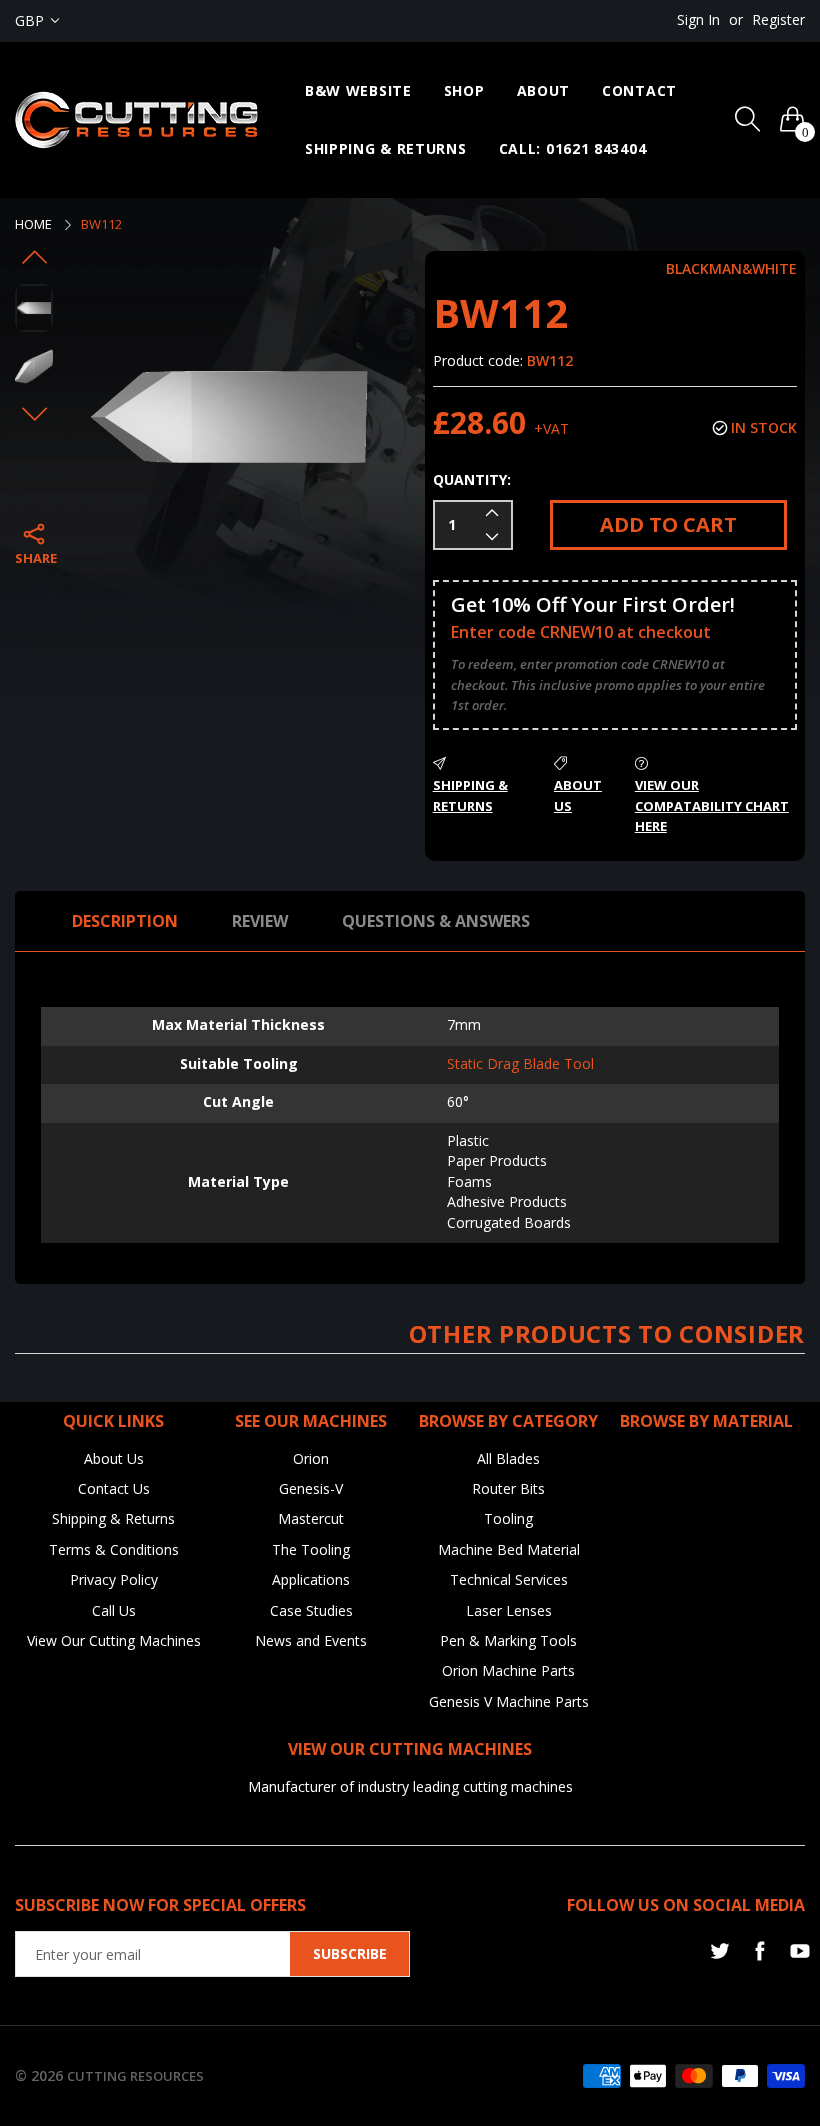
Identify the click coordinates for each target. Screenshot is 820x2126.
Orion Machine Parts (508, 1670)
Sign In (698, 19)
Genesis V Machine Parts (509, 1701)
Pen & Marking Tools (508, 1640)
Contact (639, 90)
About (544, 90)
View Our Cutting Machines (114, 1640)
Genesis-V (311, 1488)
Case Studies (311, 1610)
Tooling (508, 1518)
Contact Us (114, 1488)
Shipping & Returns (386, 148)
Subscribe (350, 1953)
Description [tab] (125, 921)
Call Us (114, 1610)
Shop (464, 90)
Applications (311, 1579)
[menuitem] (358, 91)
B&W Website (358, 90)
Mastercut (311, 1518)
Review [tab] (260, 921)
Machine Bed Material (509, 1549)
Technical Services (509, 1579)
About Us (114, 1458)
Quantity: (472, 479)
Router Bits (508, 1488)
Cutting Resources (135, 2076)
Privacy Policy (114, 1579)
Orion (311, 1458)
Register (778, 19)
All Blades (508, 1458)
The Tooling (311, 1549)
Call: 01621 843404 (573, 148)
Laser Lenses (509, 1610)
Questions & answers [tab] (436, 921)
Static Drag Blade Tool (520, 1063)
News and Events (311, 1640)
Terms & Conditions (114, 1549)
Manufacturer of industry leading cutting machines (410, 1786)
